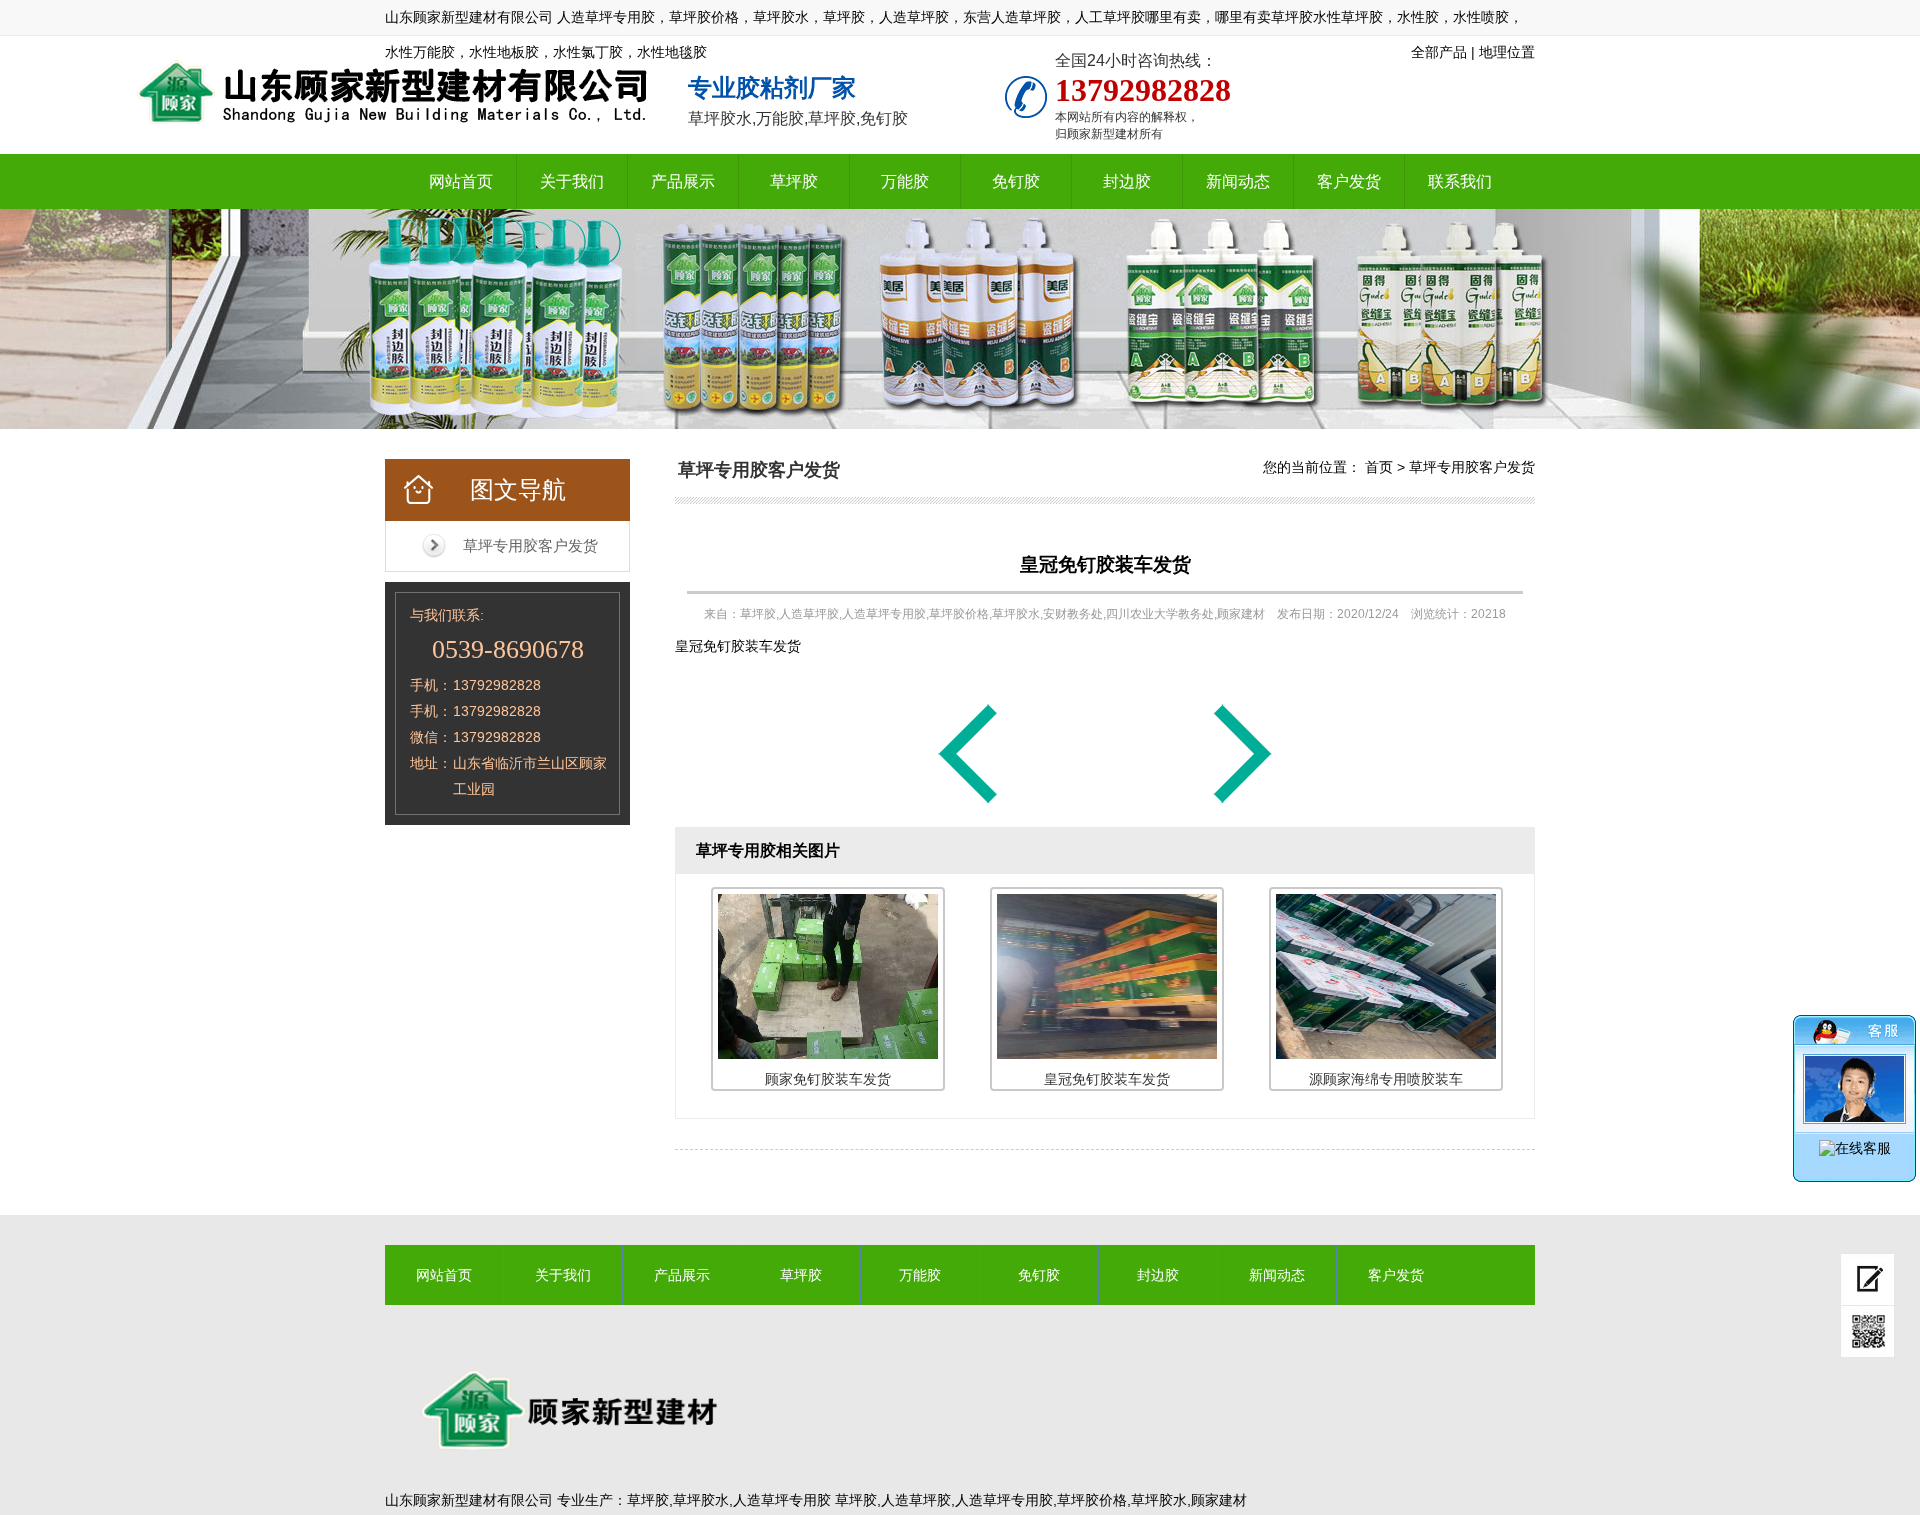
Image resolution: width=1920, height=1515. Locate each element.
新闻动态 (1238, 181)
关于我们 (572, 181)
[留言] (1867, 1279)
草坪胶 (794, 181)
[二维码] (1867, 1332)
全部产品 (1439, 52)
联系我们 (1460, 181)
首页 (1379, 467)
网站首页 (461, 181)
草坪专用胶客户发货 (530, 545)
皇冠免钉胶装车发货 (1105, 564)
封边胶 (1127, 181)
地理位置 (1507, 52)
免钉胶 (1016, 181)
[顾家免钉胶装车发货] (1243, 802)
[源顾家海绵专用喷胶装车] (968, 802)
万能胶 (905, 181)
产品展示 (683, 181)
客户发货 (1349, 181)
